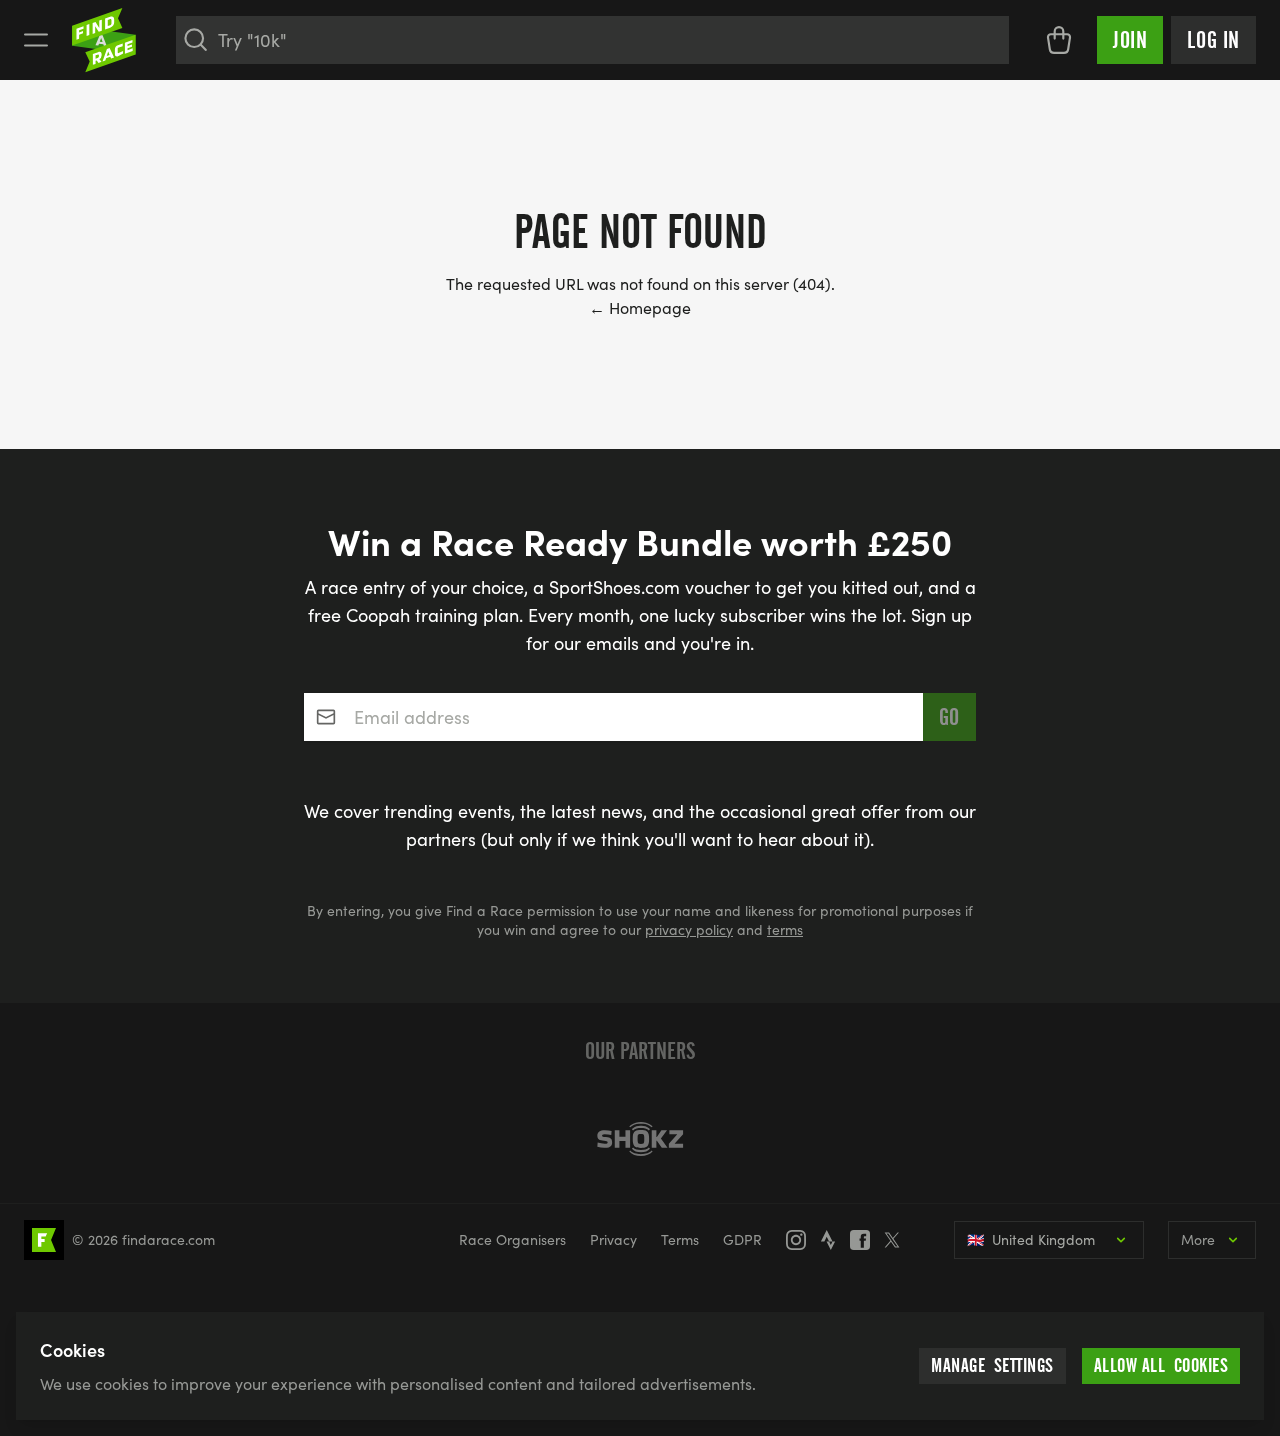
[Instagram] (802, 1240)
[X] (898, 1240)
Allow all (1161, 1365)
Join (1130, 40)
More (1198, 1239)
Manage (992, 1365)
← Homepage (640, 307)
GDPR (742, 1239)
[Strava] (834, 1240)
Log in (1213, 40)
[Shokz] (640, 1139)
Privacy (613, 1239)
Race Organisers (512, 1239)
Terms (680, 1239)
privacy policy (689, 929)
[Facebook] (866, 1240)
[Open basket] (1059, 40)
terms (785, 929)
